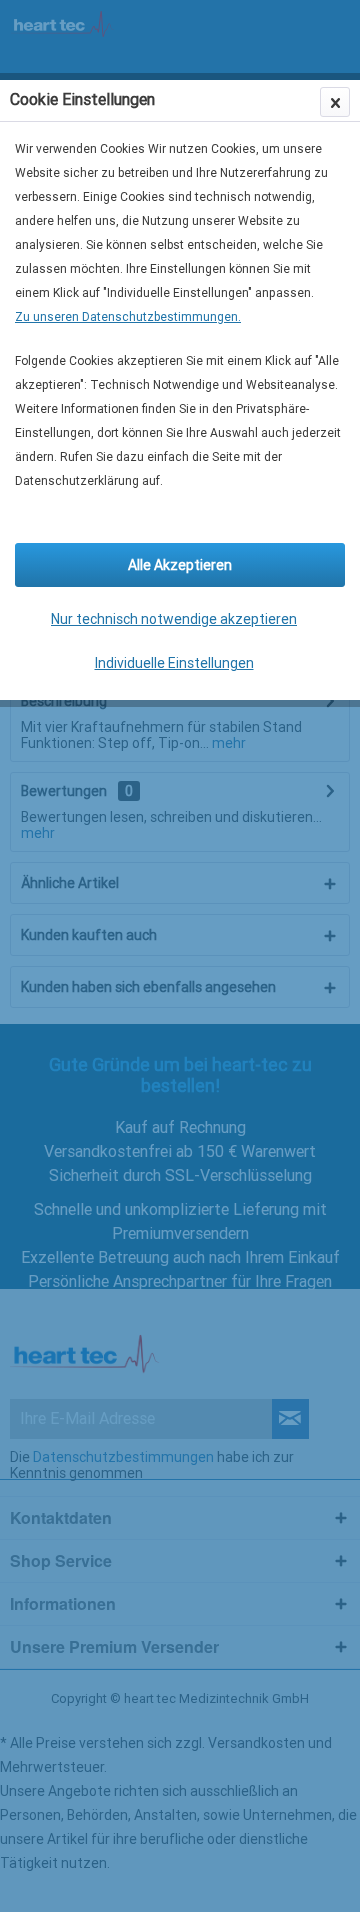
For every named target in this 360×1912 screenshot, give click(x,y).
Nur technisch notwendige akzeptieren (174, 619)
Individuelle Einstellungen (174, 663)
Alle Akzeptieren (180, 565)
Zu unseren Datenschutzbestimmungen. (128, 317)
